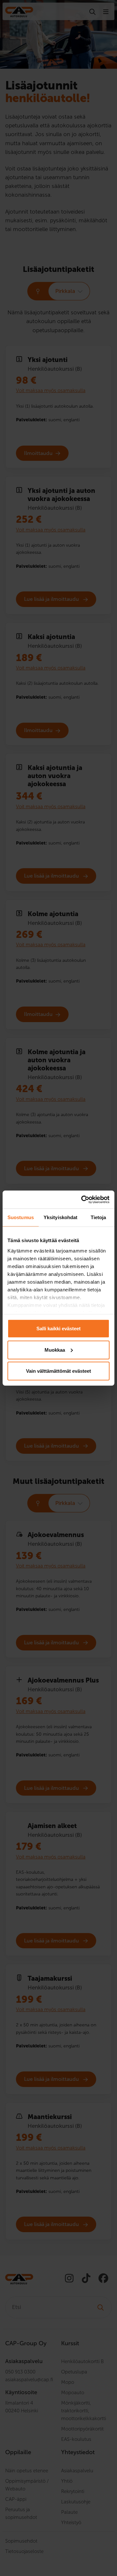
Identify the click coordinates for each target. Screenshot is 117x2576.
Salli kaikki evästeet (58, 1329)
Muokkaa (55, 1350)
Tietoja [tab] (98, 1217)
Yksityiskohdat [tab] (60, 1217)
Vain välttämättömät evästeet (58, 1371)
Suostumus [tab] (21, 1217)
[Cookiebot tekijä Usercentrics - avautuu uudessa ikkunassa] (83, 1199)
